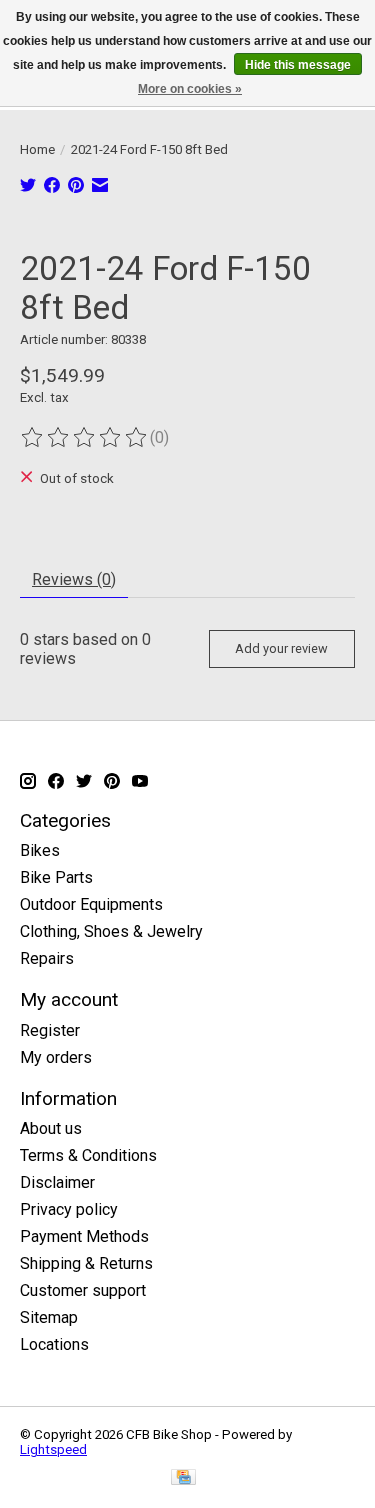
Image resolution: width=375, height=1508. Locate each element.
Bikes (40, 850)
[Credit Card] (183, 1478)
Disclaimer (57, 1182)
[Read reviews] (85, 438)
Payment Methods (84, 1236)
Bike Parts (56, 877)
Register (50, 1030)
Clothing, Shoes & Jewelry (111, 931)
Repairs (47, 958)
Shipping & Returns (86, 1263)
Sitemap (49, 1317)
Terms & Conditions (88, 1155)
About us (51, 1128)
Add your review (281, 648)
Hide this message (298, 65)
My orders (56, 1057)
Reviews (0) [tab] (74, 579)
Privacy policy (69, 1209)
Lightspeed (53, 1449)
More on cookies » (190, 89)
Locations (54, 1344)
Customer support (83, 1290)
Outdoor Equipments (91, 904)
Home (37, 149)
